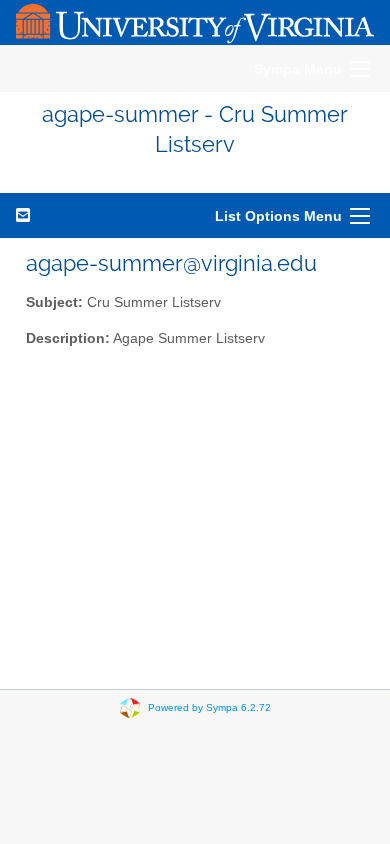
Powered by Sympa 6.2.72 (209, 706)
